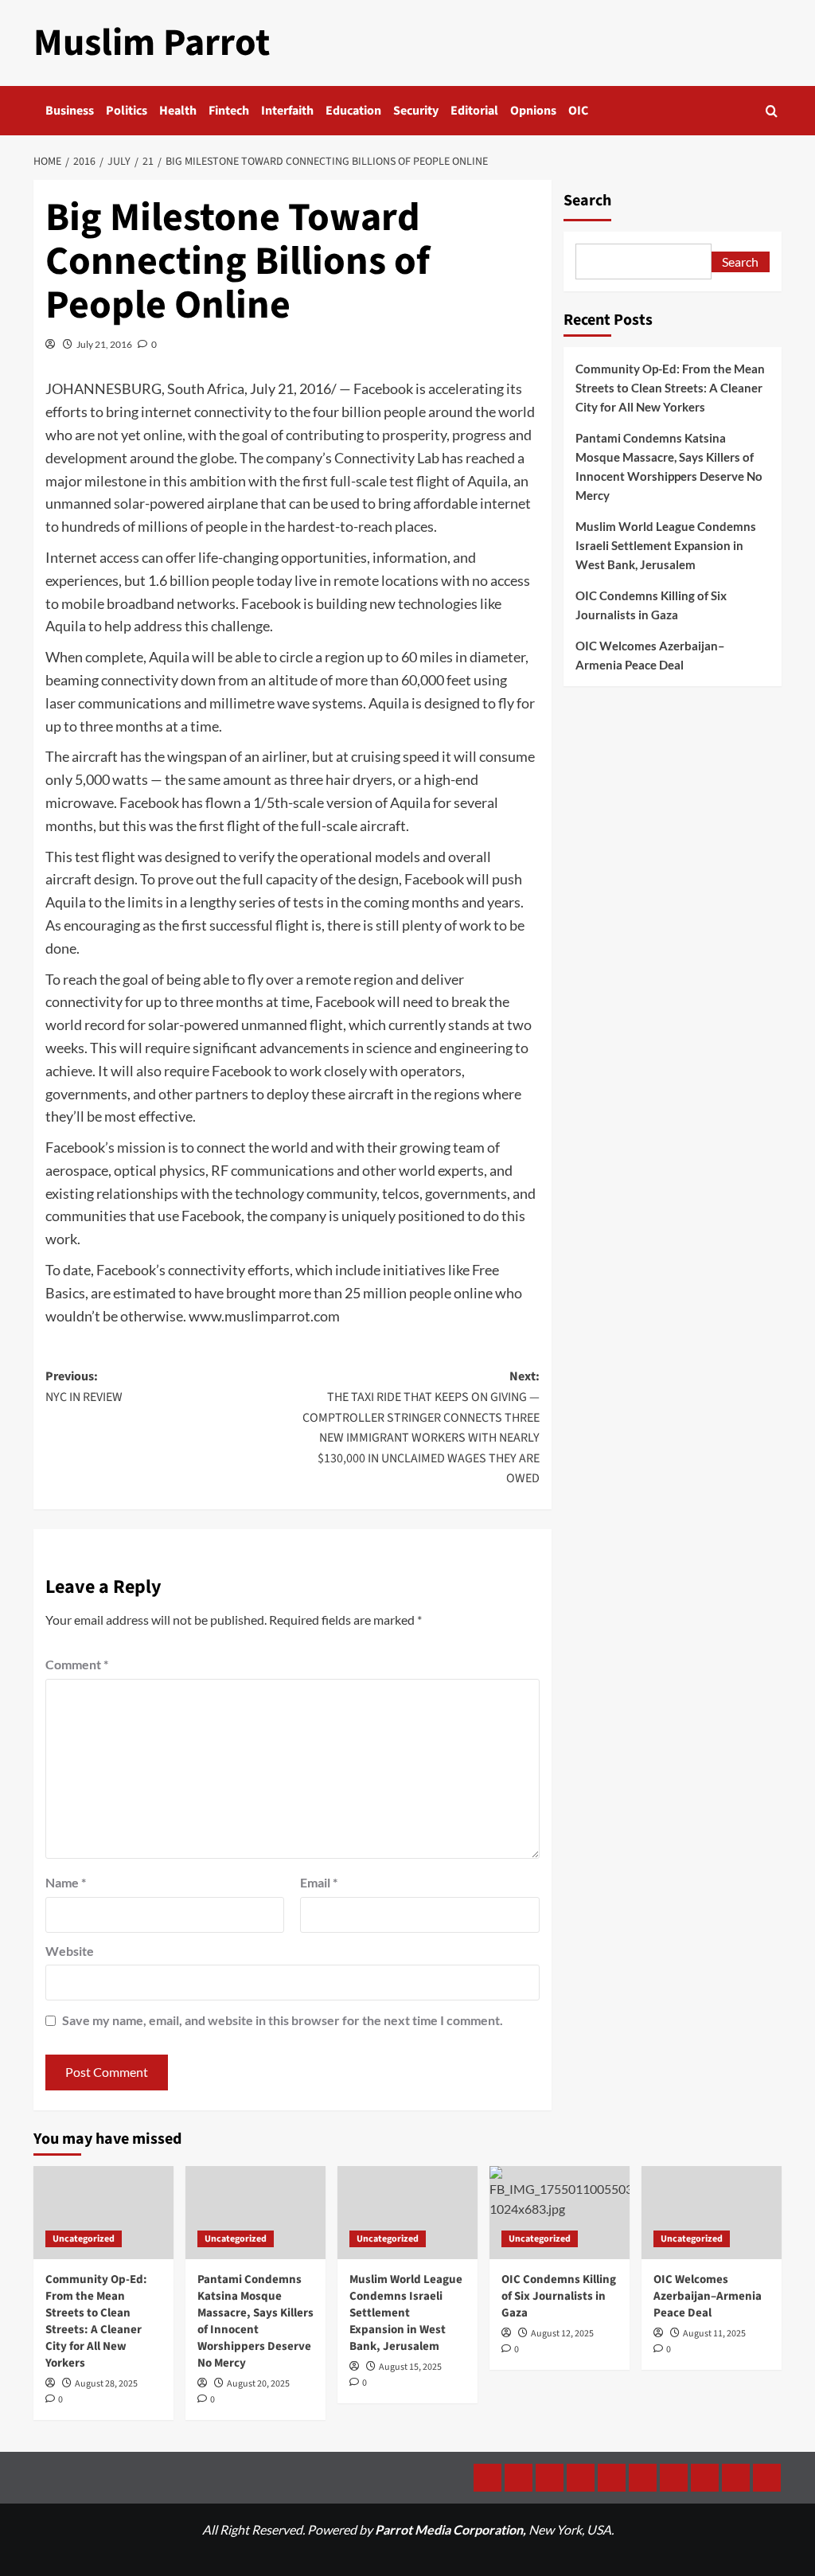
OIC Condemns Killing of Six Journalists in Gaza (651, 605)
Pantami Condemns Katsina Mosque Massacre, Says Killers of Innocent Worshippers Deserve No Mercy (669, 466)
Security (416, 111)
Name (66, 1882)
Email (319, 1882)
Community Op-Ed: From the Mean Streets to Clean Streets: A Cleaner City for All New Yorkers (670, 388)
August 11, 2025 (714, 2334)
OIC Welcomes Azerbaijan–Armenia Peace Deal (650, 655)
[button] (772, 111)
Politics (127, 111)
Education (353, 111)
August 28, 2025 (106, 2384)
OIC (578, 111)
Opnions (533, 111)
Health (178, 111)
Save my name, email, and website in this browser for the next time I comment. (283, 2020)
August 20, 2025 (258, 2384)
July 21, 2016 (104, 344)
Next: (421, 1427)
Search (587, 201)
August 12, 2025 (562, 2334)
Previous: (84, 1387)
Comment (77, 1664)
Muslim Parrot (152, 43)
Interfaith (287, 111)
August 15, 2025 (410, 2367)
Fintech (229, 111)
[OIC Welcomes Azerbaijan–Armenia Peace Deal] (712, 2213)
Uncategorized (84, 2239)
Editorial (474, 111)
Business (70, 111)
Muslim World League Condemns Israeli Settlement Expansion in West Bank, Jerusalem (666, 545)
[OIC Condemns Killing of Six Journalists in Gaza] (560, 2213)
